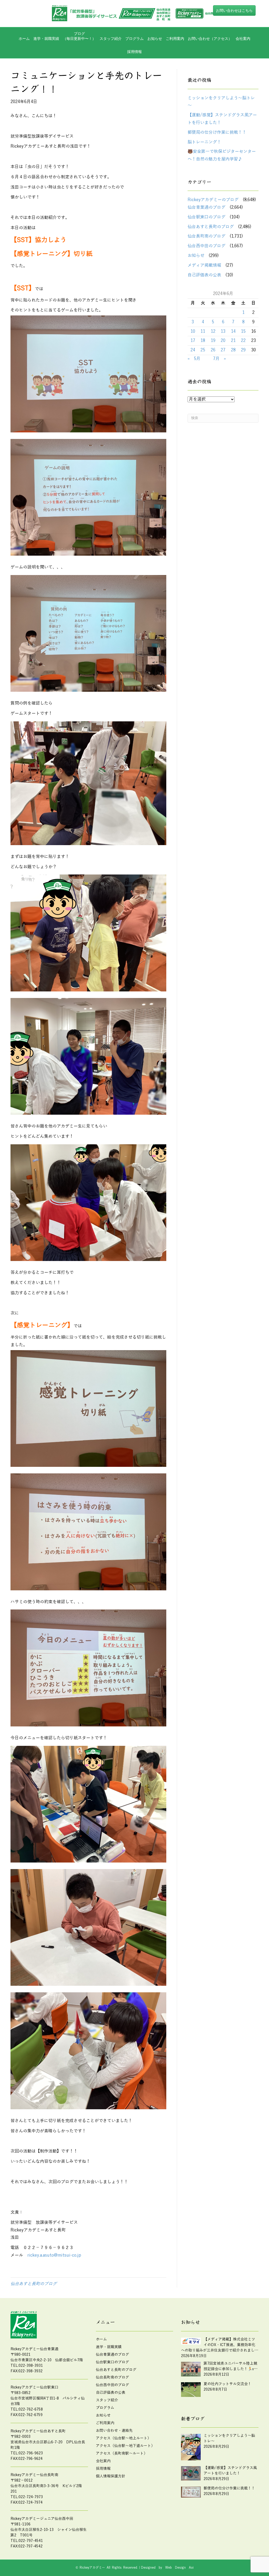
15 (243, 331)
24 (193, 350)
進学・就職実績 (46, 39)
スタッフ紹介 (111, 39)
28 (233, 350)
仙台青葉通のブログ (206, 207)
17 (193, 341)
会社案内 (243, 39)
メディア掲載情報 (204, 265)
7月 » (219, 359)
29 (243, 350)
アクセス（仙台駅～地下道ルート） (125, 2446)
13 (223, 331)
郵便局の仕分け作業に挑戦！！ (217, 132)
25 (203, 350)
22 (243, 341)
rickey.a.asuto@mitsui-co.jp (54, 2255)
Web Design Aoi (179, 2568)
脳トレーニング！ (204, 142)
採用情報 (134, 52)
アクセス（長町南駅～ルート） (122, 2453)
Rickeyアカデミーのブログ (213, 200)
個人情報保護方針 (111, 2476)
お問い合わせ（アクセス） (210, 39)
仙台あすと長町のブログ (34, 2284)
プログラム (105, 2408)
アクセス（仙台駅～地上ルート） (123, 2438)
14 (233, 331)
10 (193, 331)
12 (213, 331)
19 (213, 341)
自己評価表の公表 (204, 275)
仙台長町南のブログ (206, 236)
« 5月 (194, 359)
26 (213, 350)
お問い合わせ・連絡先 (114, 2431)
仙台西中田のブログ (206, 246)
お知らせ (155, 39)
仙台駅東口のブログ (206, 217)
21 (233, 341)
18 (203, 341)
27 (223, 350)
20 (223, 341)
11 (203, 331)
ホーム (24, 39)
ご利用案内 (175, 39)
